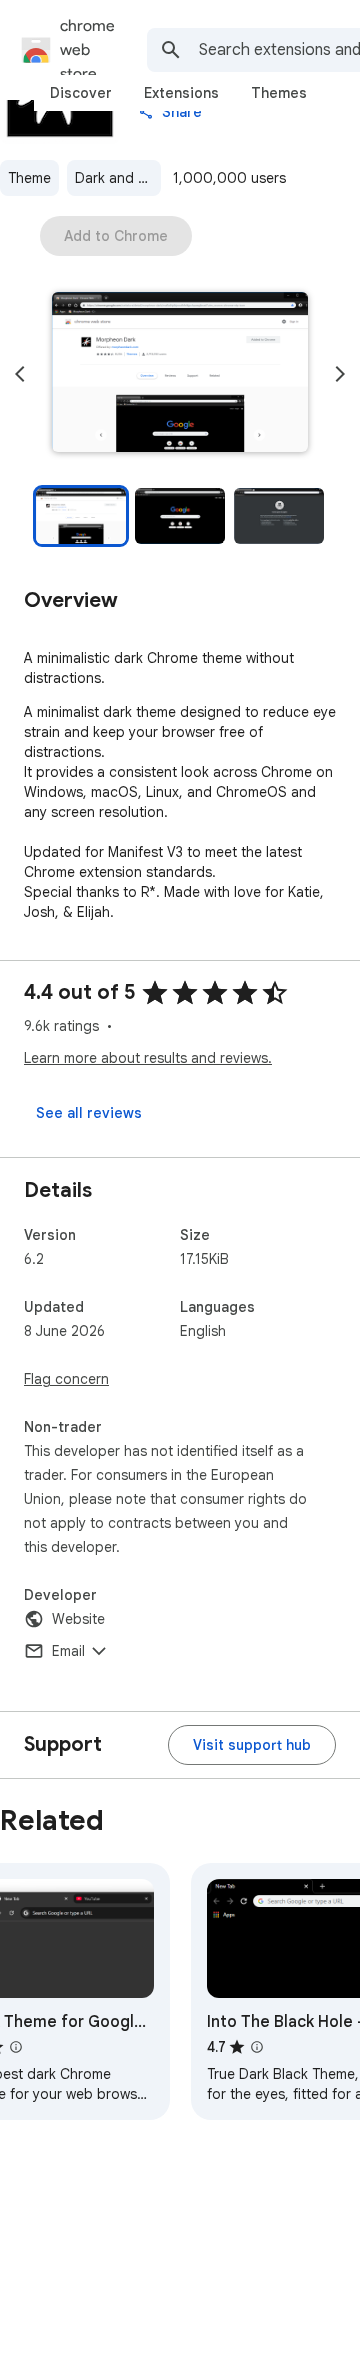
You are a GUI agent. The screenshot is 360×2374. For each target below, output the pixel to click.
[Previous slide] (20, 374)
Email (68, 1651)
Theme (29, 178)
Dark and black (118, 178)
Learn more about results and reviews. (148, 1058)
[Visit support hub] (252, 1745)
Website (78, 1619)
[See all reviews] (89, 1113)
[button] (180, 374)
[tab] (81, 93)
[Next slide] (340, 374)
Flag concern (66, 1379)
